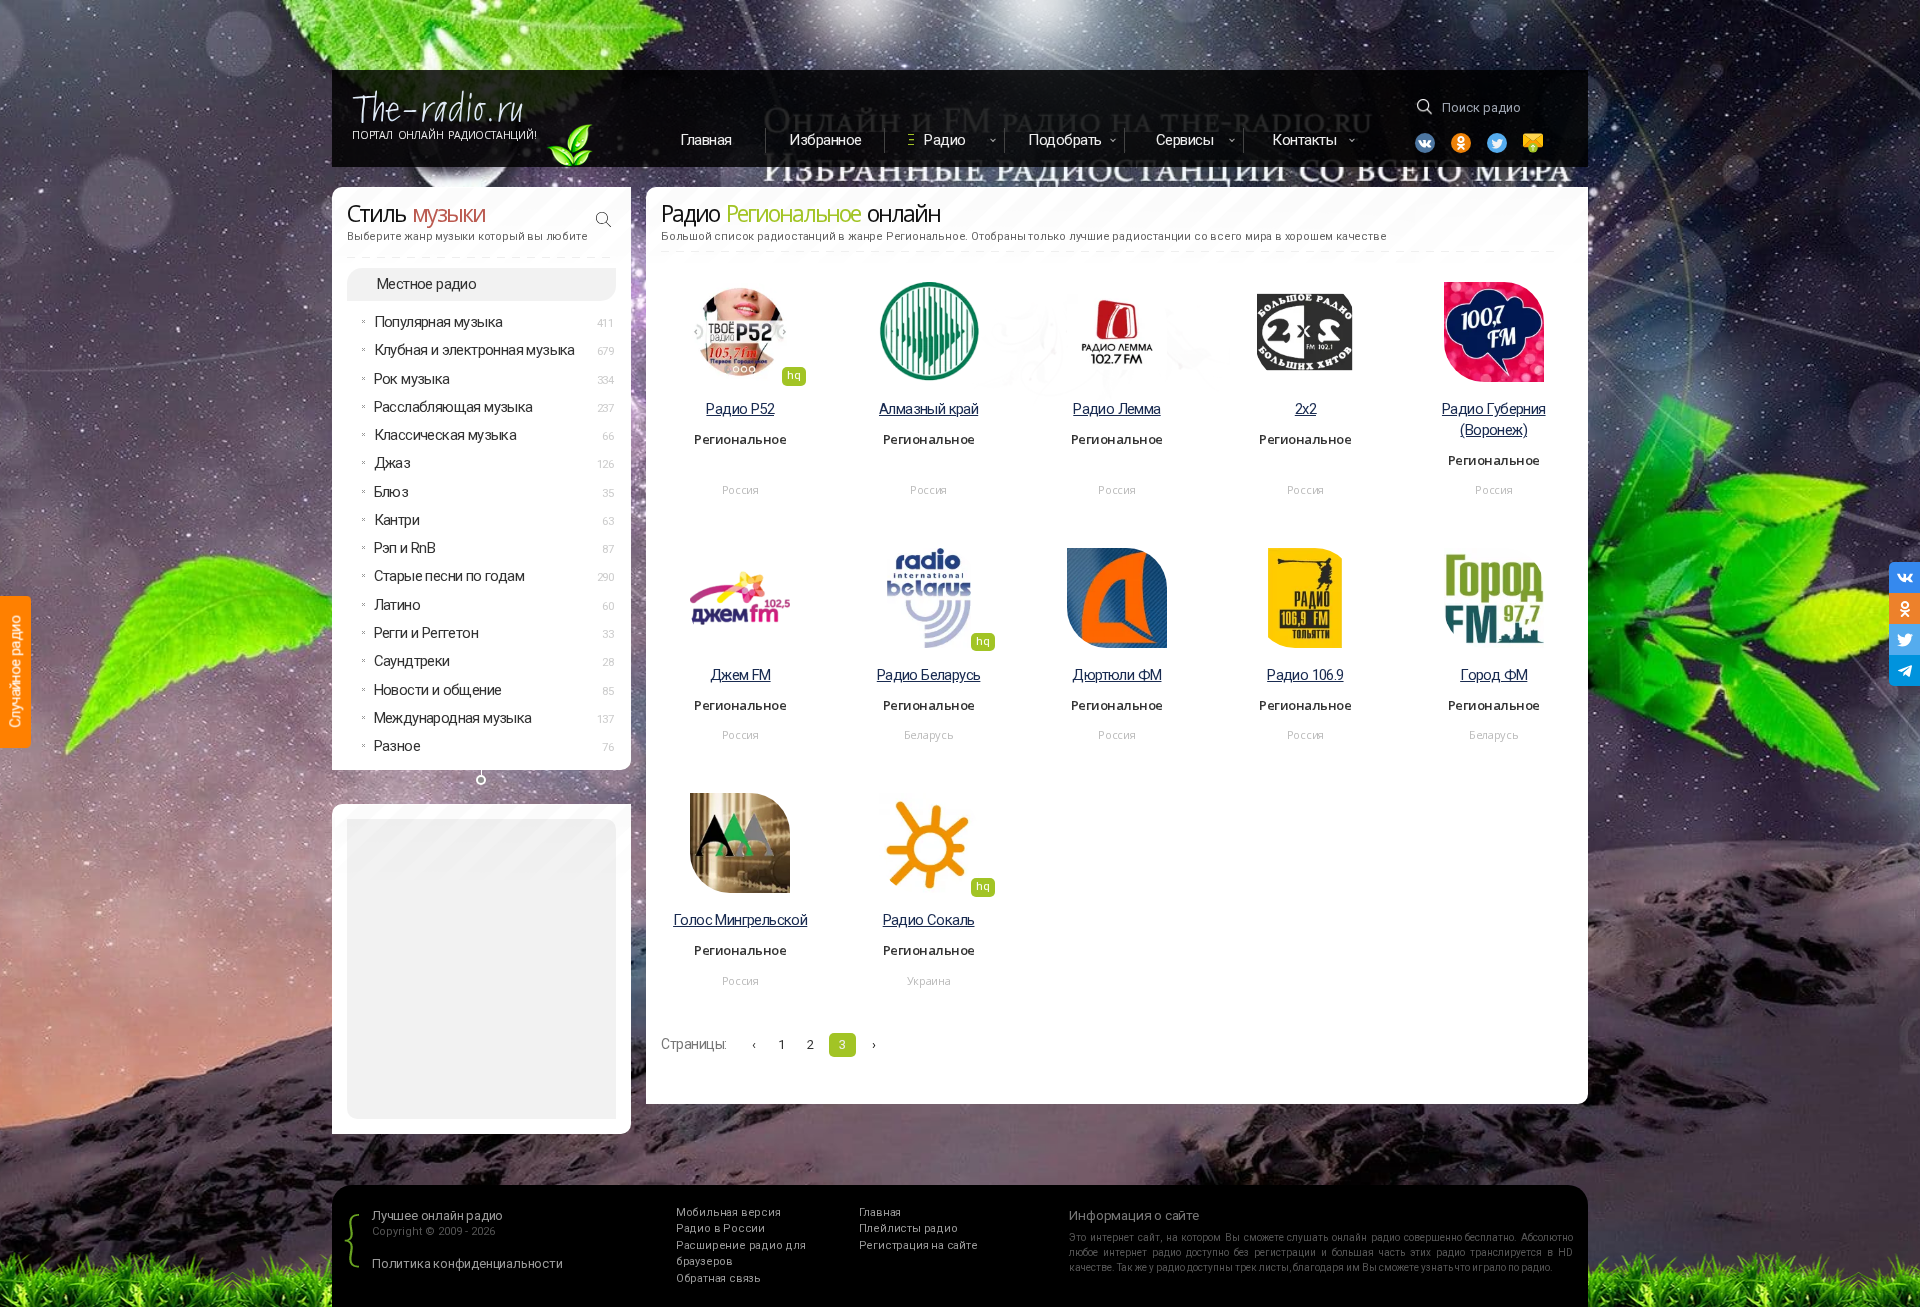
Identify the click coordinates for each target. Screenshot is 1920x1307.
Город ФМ (1493, 675)
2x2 (1305, 409)
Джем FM (740, 675)
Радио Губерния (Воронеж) (1494, 419)
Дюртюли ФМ (1116, 675)
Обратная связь (718, 1278)
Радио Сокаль (929, 920)
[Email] (1533, 143)
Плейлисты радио (908, 1228)
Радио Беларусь (929, 675)
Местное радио (426, 284)
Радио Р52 (740, 409)
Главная (706, 140)
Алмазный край (928, 409)
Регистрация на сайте (918, 1245)
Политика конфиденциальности (467, 1263)
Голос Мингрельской (740, 920)
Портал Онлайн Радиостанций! (444, 135)
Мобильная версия (728, 1212)
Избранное (825, 140)
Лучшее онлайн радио (437, 1215)
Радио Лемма (1116, 409)
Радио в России (720, 1228)
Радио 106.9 (1305, 675)
